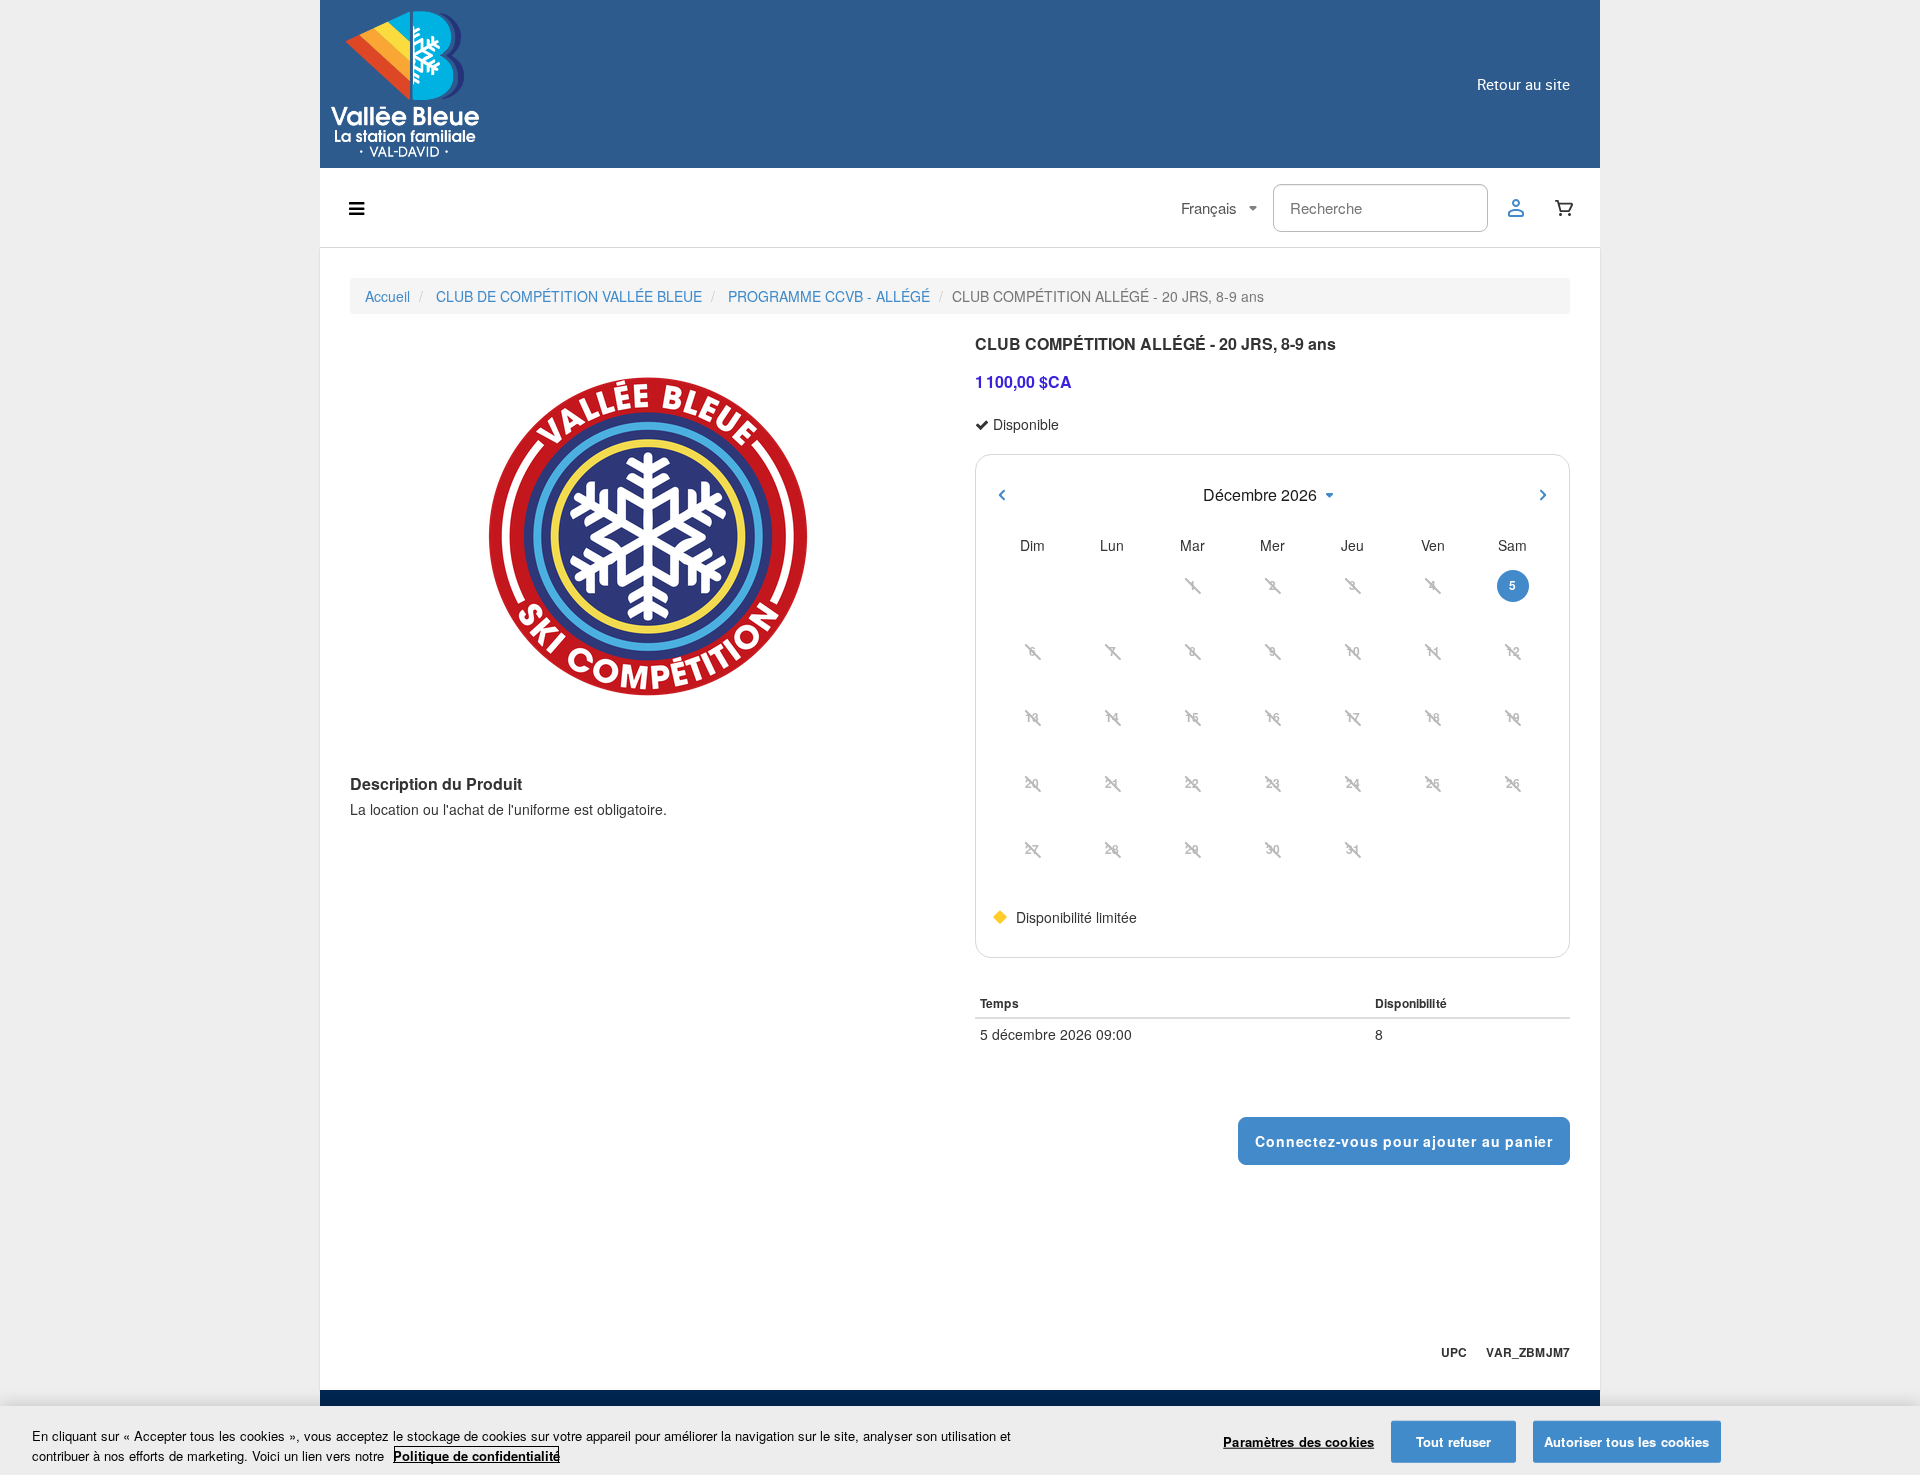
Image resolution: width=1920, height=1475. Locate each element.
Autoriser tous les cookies (1626, 1441)
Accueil (387, 296)
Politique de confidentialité (476, 1454)
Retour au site (1523, 84)
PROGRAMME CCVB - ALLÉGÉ (829, 296)
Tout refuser (1454, 1441)
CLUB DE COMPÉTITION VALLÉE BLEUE (569, 296)
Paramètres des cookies (1298, 1441)
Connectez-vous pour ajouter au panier (1404, 1141)
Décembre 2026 (1260, 494)
